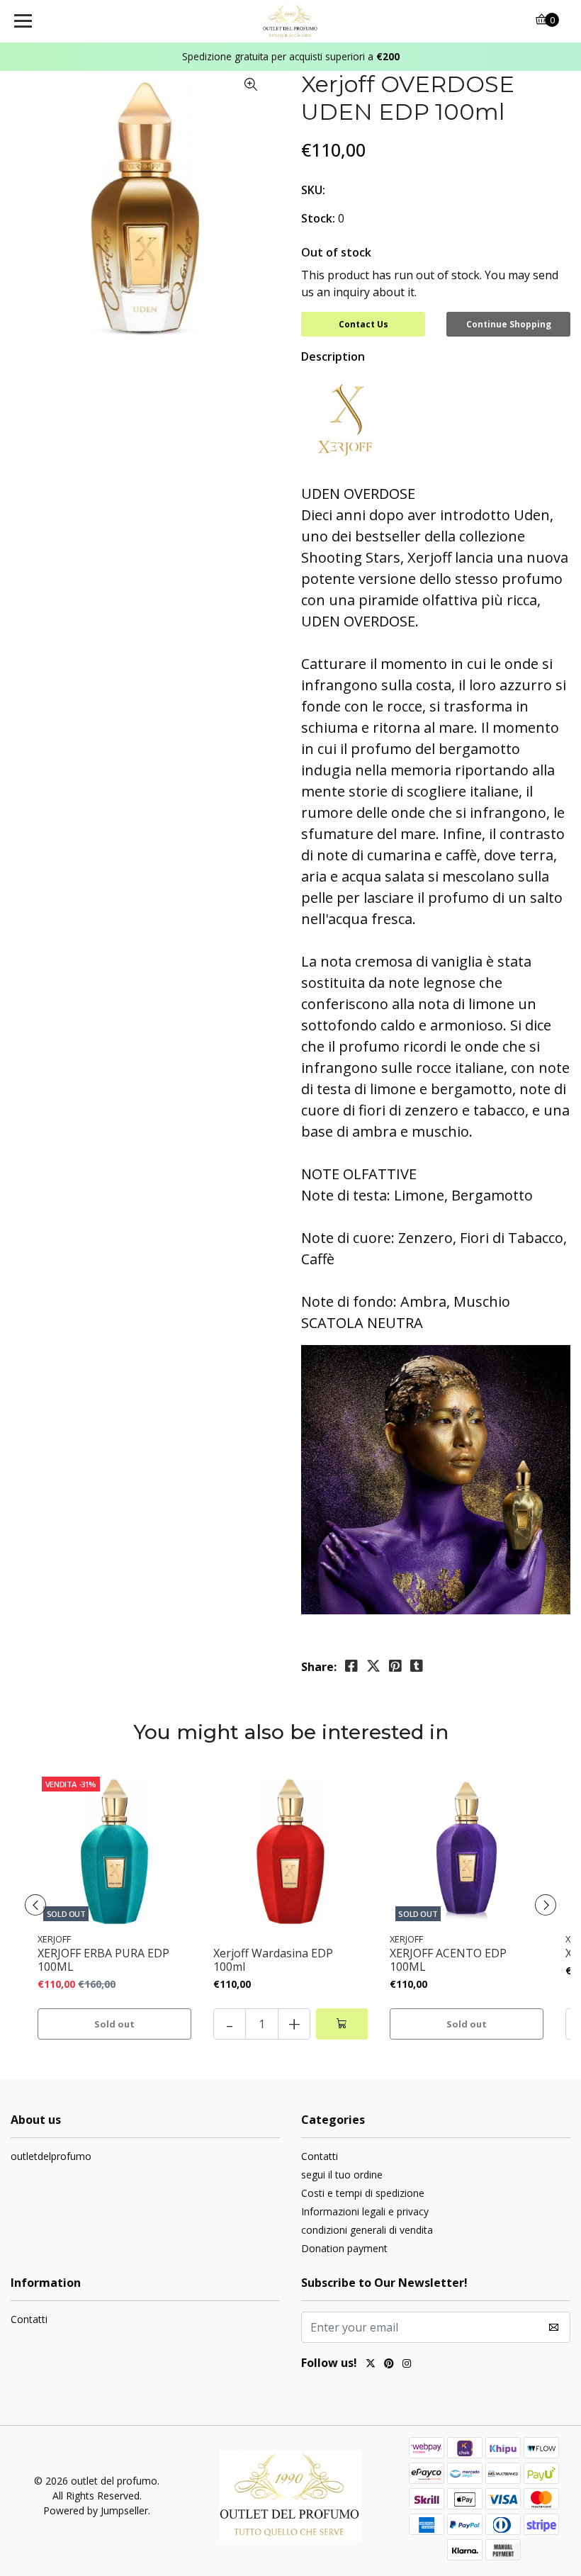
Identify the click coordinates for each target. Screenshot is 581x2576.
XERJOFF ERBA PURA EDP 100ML (103, 1960)
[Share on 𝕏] (373, 1666)
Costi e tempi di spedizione (363, 2193)
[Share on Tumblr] (417, 1666)
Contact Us (363, 324)
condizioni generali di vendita (367, 2230)
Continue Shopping (509, 324)
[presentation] (35, 1905)
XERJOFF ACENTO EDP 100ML (448, 1960)
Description (333, 356)
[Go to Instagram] (407, 2365)
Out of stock (336, 252)
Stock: (318, 218)
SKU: (313, 190)
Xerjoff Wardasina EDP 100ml (273, 1960)
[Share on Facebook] (351, 1666)
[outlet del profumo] (291, 21)
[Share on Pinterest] (395, 1666)
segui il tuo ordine (342, 2175)
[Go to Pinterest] (389, 2365)
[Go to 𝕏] (371, 2365)
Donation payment (344, 2248)
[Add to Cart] (342, 2024)
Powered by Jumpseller (96, 2510)
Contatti (320, 2156)
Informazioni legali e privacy (365, 2211)
